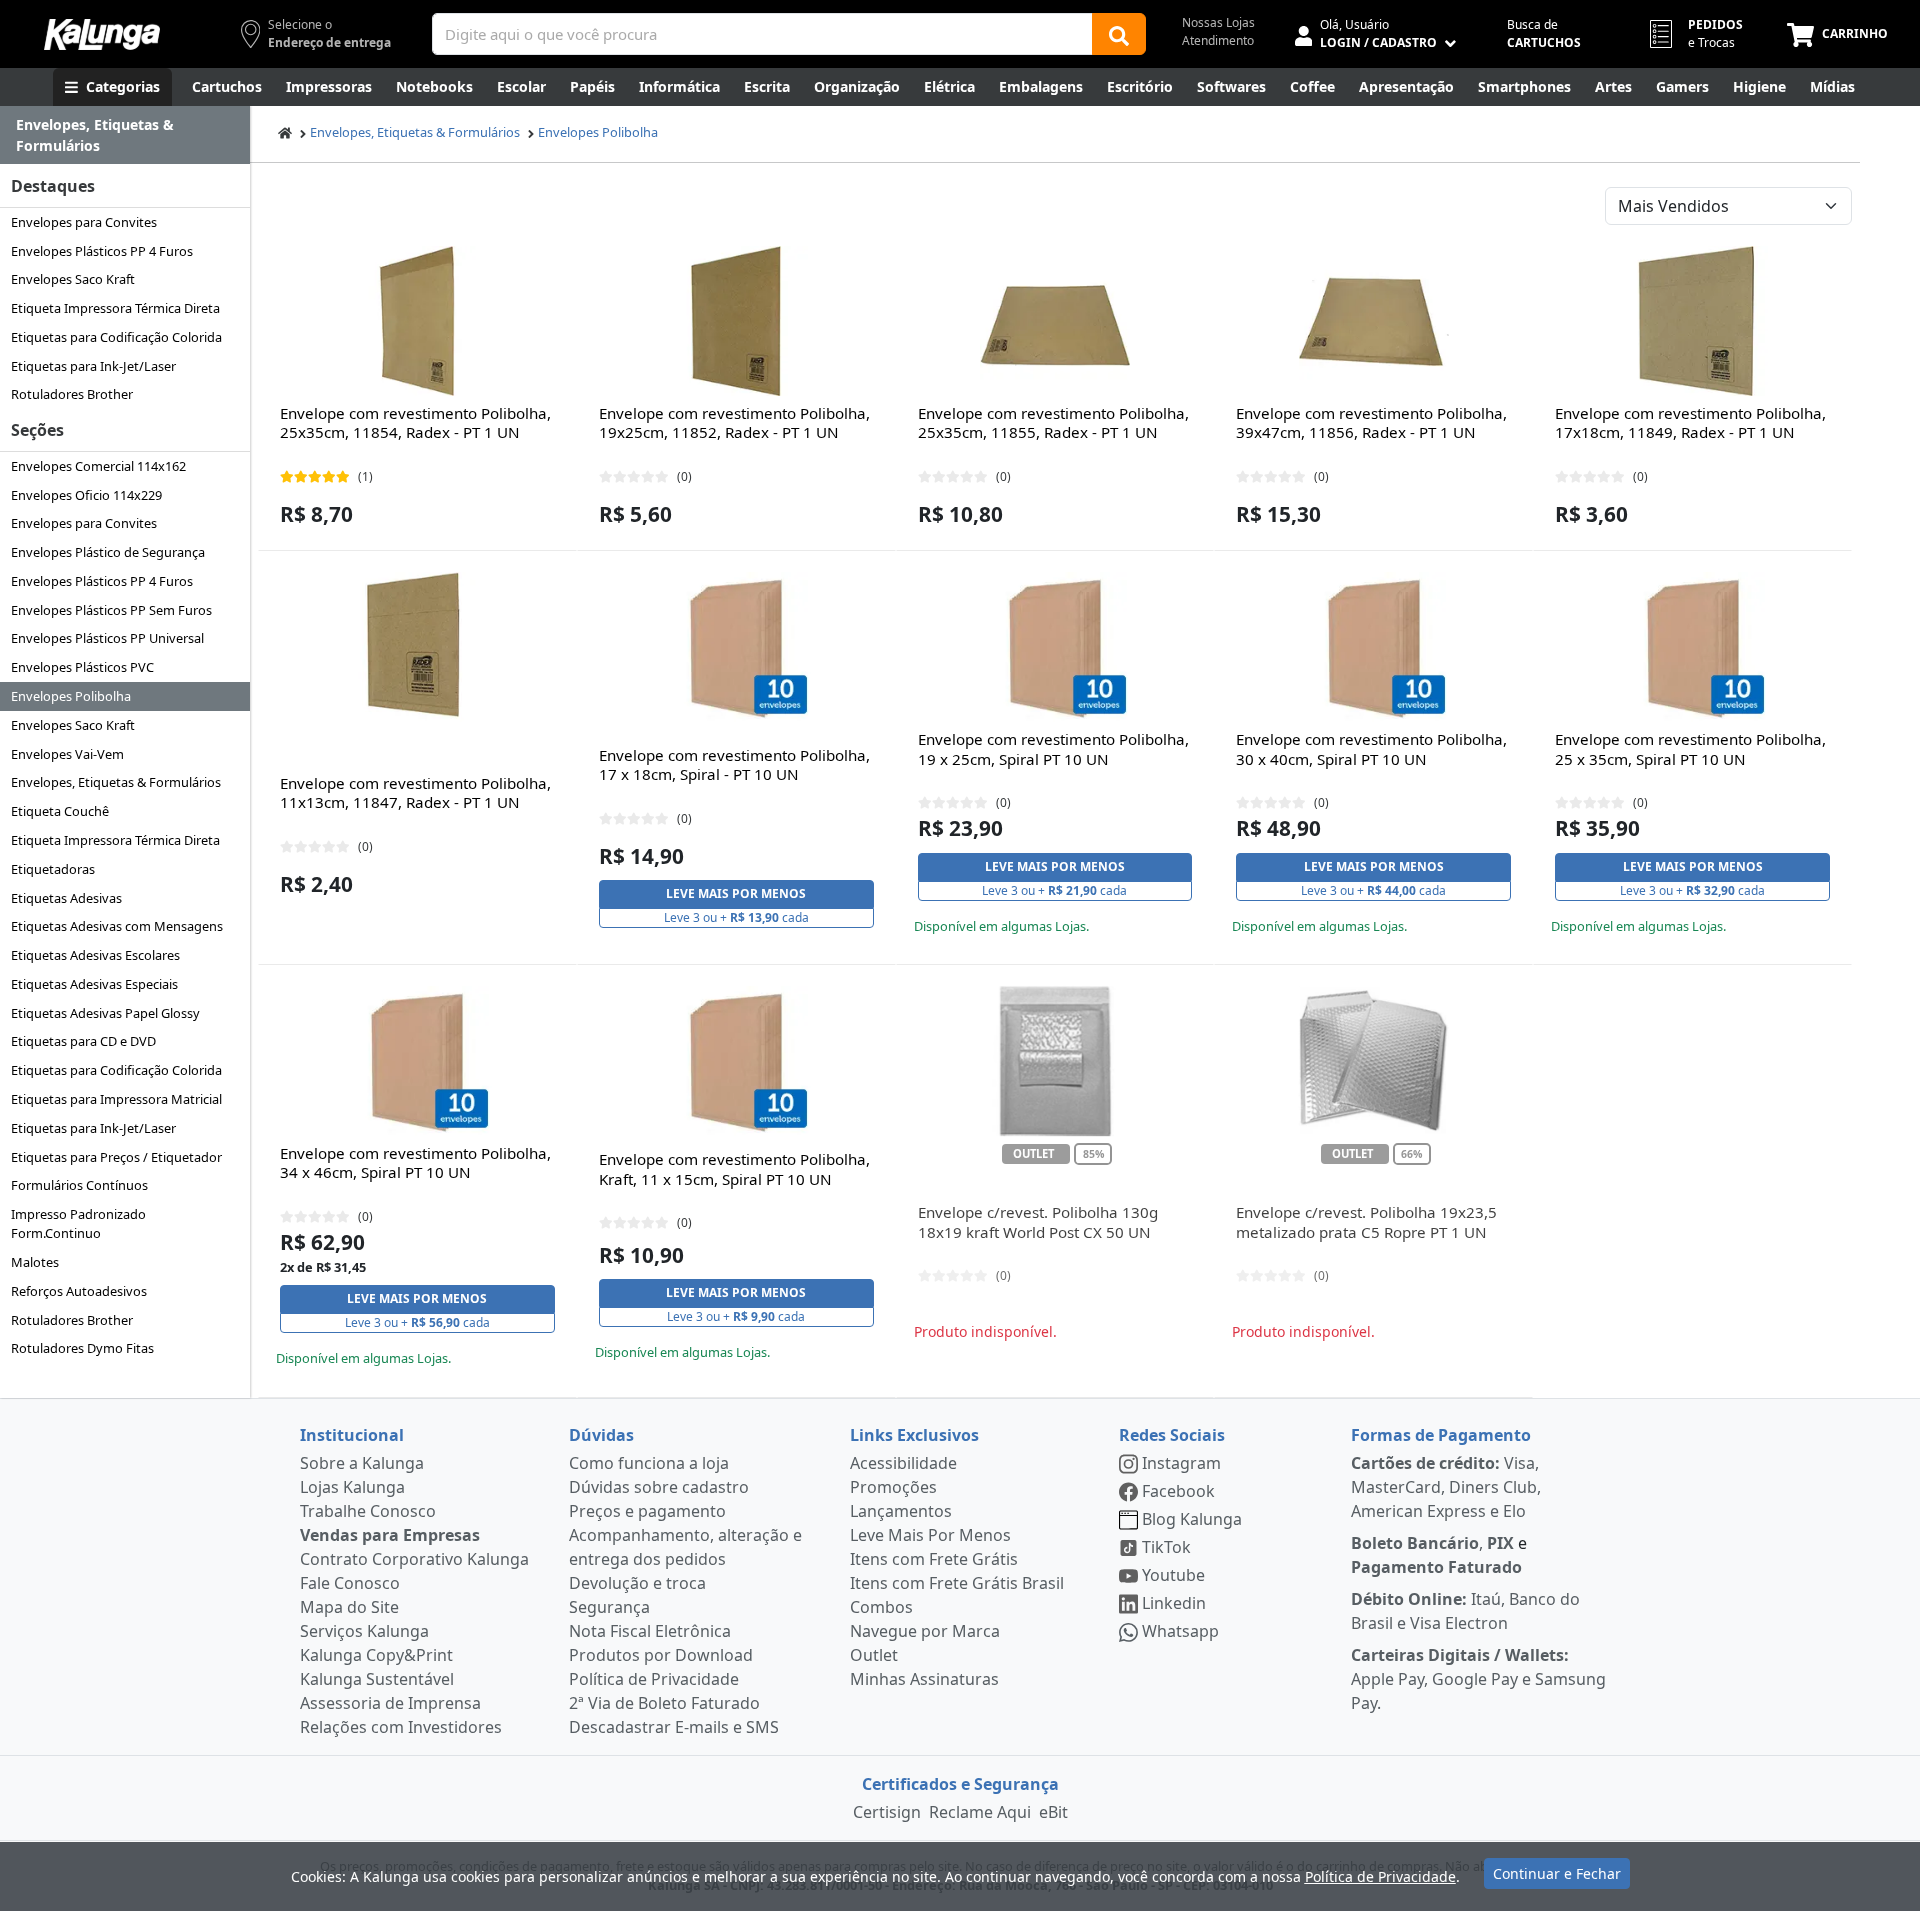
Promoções (893, 1487)
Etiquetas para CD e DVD (83, 1041)
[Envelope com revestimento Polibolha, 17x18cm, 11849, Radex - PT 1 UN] (1693, 321)
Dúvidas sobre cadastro (659, 1487)
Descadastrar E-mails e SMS (674, 1727)
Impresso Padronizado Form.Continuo (78, 1223)
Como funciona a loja (649, 1463)
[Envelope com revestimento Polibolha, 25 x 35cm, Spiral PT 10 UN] (1693, 647)
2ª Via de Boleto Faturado (664, 1703)
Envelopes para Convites (84, 222)
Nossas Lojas (1218, 22)
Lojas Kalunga (352, 1487)
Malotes (35, 1262)
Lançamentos (901, 1511)
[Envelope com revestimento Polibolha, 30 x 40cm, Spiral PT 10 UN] (1374, 647)
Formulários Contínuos (79, 1185)
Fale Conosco (350, 1583)
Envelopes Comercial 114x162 (98, 466)
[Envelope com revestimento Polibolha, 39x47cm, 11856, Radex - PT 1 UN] (1374, 321)
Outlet (874, 1655)
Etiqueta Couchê (60, 811)
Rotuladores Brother (72, 394)
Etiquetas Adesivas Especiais (94, 984)
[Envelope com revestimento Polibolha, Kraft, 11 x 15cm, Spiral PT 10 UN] (736, 1061)
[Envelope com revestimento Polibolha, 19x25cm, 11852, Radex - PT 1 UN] (736, 321)
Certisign (887, 1812)
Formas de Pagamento (1441, 1435)
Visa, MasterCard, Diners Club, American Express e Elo (1446, 1487)
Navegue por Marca (925, 1631)
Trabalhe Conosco (368, 1511)
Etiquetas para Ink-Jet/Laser (93, 366)
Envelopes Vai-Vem (67, 754)
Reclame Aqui (980, 1812)
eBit (1053, 1812)
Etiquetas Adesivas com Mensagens (117, 926)
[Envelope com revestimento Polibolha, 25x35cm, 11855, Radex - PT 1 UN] (1055, 321)
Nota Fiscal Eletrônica (650, 1631)
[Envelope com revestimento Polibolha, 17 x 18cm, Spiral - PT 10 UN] (736, 647)
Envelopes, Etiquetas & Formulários (116, 782)
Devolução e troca (637, 1583)
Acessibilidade (903, 1463)
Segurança (609, 1607)
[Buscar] (1119, 34)
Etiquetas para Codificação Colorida (116, 337)
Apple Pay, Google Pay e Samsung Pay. (1478, 1679)
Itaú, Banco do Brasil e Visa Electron (1465, 1611)
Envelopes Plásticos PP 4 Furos (102, 251)
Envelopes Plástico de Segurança (108, 552)
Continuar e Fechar (1557, 1873)
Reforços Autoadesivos (79, 1291)
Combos (881, 1607)
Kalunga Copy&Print (376, 1655)
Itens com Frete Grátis (934, 1559)
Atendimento (1218, 40)
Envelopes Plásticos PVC (82, 667)
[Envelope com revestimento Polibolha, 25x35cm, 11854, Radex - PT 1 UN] (417, 321)
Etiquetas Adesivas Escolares (95, 955)
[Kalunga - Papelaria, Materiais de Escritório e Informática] (102, 34)
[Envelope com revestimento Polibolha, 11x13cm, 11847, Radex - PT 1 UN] (417, 647)
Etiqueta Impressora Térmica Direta (115, 308)
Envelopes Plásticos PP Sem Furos (111, 610)
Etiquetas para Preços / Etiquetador (116, 1157)
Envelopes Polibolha (71, 696)
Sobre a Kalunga (362, 1463)
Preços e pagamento (647, 1511)
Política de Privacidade (654, 1679)
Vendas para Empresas (390, 1535)
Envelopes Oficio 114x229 (86, 495)
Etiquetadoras (53, 869)
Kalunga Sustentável (377, 1679)
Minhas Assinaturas (924, 1679)
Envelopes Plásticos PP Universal (107, 638)
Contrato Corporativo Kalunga (414, 1559)
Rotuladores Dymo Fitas (82, 1348)
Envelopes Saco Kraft (73, 279)
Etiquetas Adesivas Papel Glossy (105, 1013)
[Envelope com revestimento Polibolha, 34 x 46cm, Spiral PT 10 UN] (417, 1061)
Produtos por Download (661, 1655)
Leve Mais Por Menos (930, 1535)
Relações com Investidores (401, 1727)
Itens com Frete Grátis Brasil (957, 1583)
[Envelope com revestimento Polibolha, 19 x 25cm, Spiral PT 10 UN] (1055, 647)
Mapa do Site (349, 1607)
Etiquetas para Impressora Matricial (116, 1099)
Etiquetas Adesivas (66, 898)
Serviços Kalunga (364, 1631)
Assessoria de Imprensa (390, 1703)
